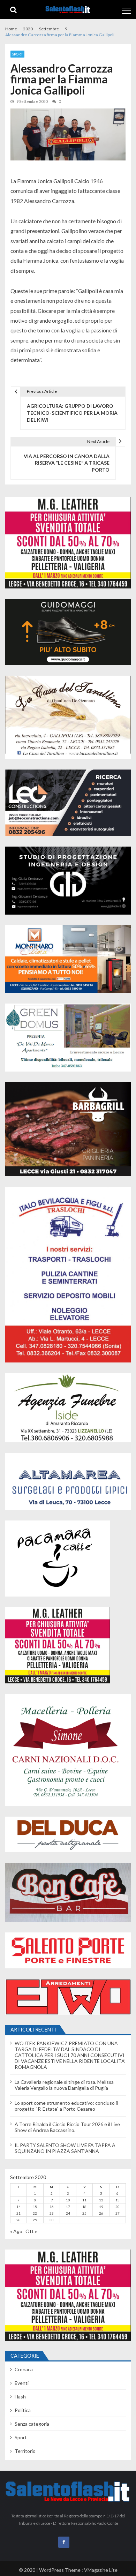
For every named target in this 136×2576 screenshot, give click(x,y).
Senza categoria (32, 2424)
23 (52, 2213)
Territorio (25, 2451)
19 (101, 2207)
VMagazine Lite (101, 2570)
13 (118, 2200)
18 (84, 2207)
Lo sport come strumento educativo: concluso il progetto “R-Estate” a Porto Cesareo (66, 2106)
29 (35, 2220)
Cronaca (24, 2369)
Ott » (31, 2231)
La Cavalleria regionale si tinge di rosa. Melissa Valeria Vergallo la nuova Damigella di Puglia (64, 2085)
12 (101, 2200)
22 (35, 2213)
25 (84, 2213)
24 (68, 2213)
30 (52, 2220)
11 (84, 2200)
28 (18, 2220)
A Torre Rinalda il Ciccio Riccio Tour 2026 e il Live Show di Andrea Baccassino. (67, 2127)
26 (101, 2213)
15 (35, 2207)
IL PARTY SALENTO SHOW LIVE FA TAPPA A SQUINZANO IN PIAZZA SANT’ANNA (65, 2148)
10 (68, 2200)
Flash (20, 2397)
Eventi (22, 2383)
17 (68, 2207)
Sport (17, 54)
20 (118, 2207)
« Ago (16, 2231)
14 (18, 2207)
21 (18, 2213)
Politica (23, 2410)
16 (52, 2207)
